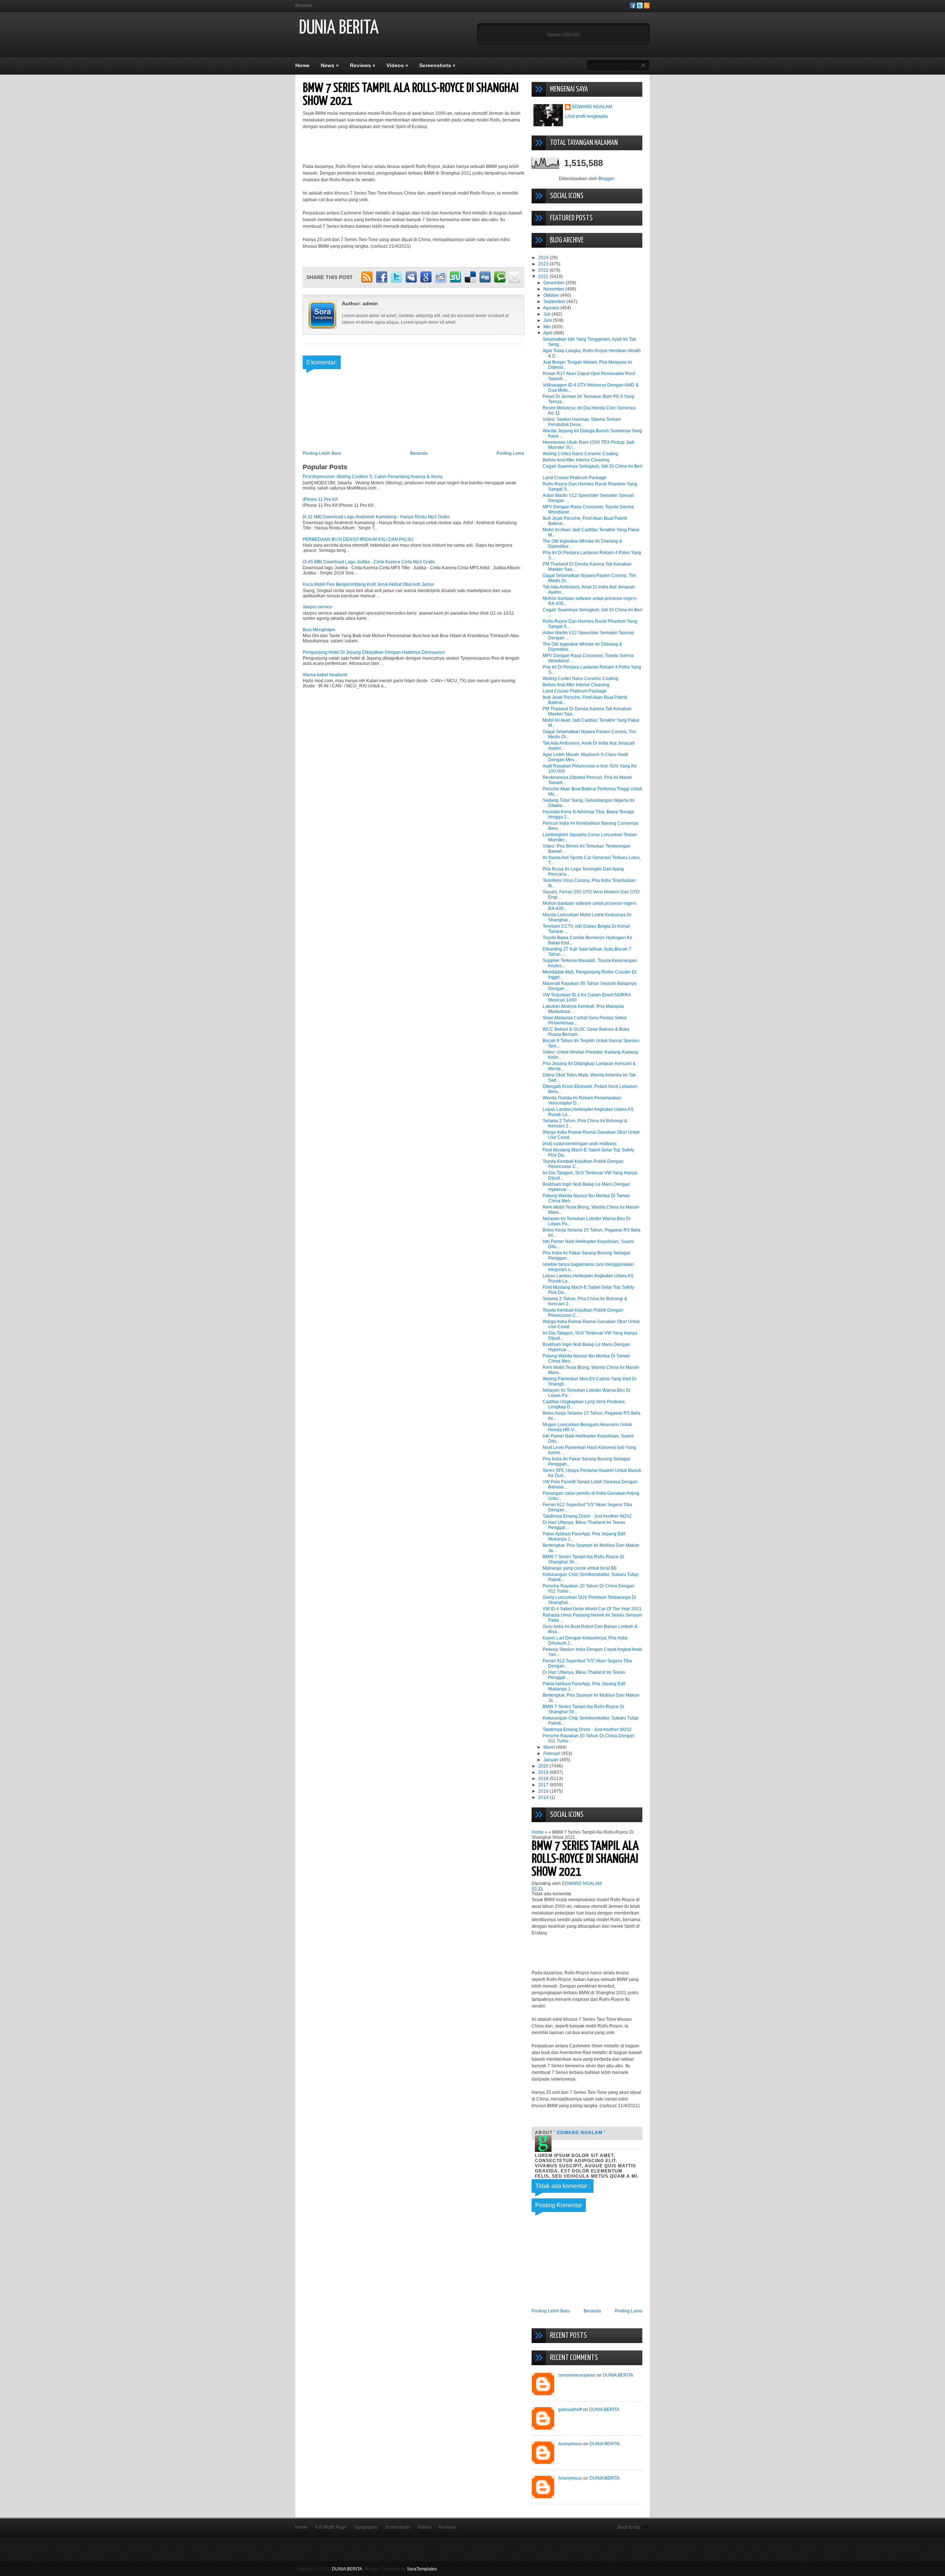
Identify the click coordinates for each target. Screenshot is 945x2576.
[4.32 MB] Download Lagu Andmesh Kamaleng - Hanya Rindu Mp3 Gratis (376, 517)
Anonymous (570, 2444)
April (548, 333)
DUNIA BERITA (339, 28)
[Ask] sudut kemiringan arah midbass (580, 1144)
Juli (547, 314)
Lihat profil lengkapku (586, 116)
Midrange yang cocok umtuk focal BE (580, 1568)
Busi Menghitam (319, 630)
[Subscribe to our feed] (647, 7)
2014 (544, 1797)
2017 (544, 1785)
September (555, 302)
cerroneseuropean (577, 2375)
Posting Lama (510, 453)
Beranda (304, 6)
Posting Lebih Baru (322, 453)
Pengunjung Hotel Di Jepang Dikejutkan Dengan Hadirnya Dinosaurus (374, 652)
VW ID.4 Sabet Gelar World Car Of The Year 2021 (592, 1609)
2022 (544, 270)
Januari (551, 1760)
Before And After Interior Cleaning (576, 460)
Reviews (363, 65)
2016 (544, 1791)
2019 (544, 1772)
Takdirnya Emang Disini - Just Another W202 (587, 1516)
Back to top (629, 2527)
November (554, 289)
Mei (548, 327)
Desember (554, 283)
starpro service (317, 607)
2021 (544, 277)
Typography (366, 2527)
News (330, 65)
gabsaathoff (570, 2410)
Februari (552, 1754)
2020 (544, 1766)
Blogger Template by (401, 2569)
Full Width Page (331, 2527)
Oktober (552, 295)
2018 (544, 1779)
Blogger (606, 179)
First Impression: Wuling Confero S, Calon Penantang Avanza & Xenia (373, 477)
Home (303, 65)
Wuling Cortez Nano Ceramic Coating (580, 454)
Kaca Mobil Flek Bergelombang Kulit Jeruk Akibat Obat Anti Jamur (368, 584)
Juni (548, 320)
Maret (550, 1747)
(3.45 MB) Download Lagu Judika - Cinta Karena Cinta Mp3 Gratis (369, 562)
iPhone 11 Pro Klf (320, 499)
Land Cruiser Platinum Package (575, 478)
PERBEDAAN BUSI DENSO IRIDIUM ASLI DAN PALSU (358, 539)
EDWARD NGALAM (592, 107)
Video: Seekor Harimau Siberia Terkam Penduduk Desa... (582, 422)
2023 (544, 264)
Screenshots (437, 65)
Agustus (552, 308)
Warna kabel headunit (325, 675)
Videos (397, 65)
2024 (544, 258)
